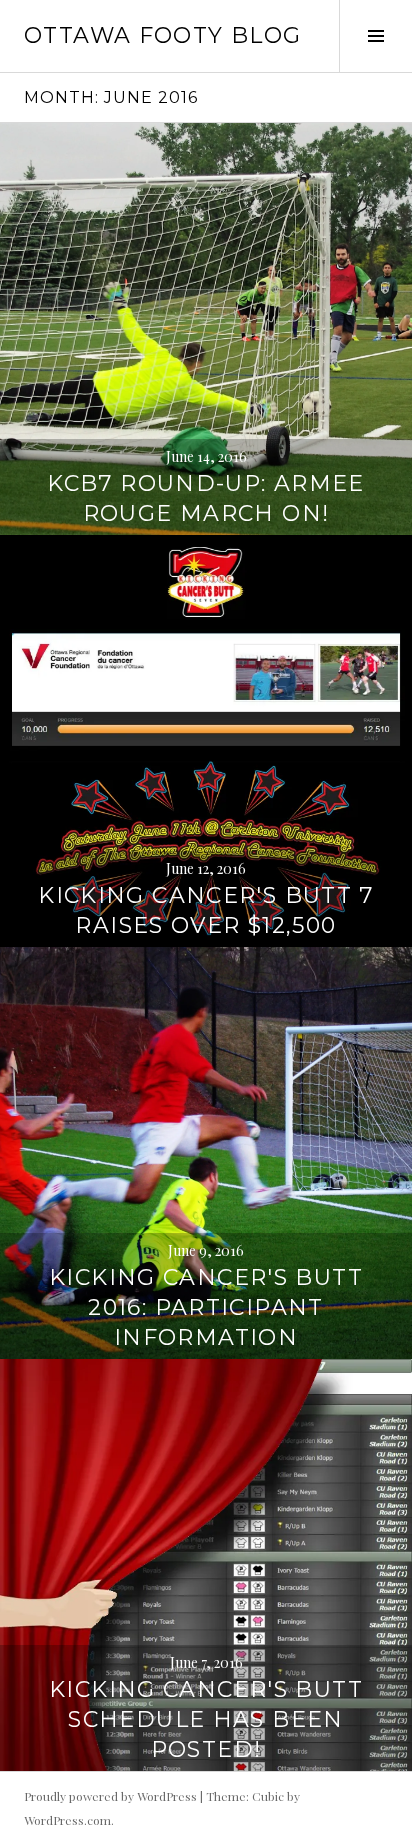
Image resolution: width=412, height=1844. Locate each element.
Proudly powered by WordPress (110, 1796)
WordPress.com (67, 1820)
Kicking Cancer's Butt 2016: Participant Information (206, 1307)
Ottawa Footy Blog (162, 35)
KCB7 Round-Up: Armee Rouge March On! (206, 498)
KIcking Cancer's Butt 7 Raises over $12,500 (206, 910)
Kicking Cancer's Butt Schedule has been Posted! (206, 1719)
